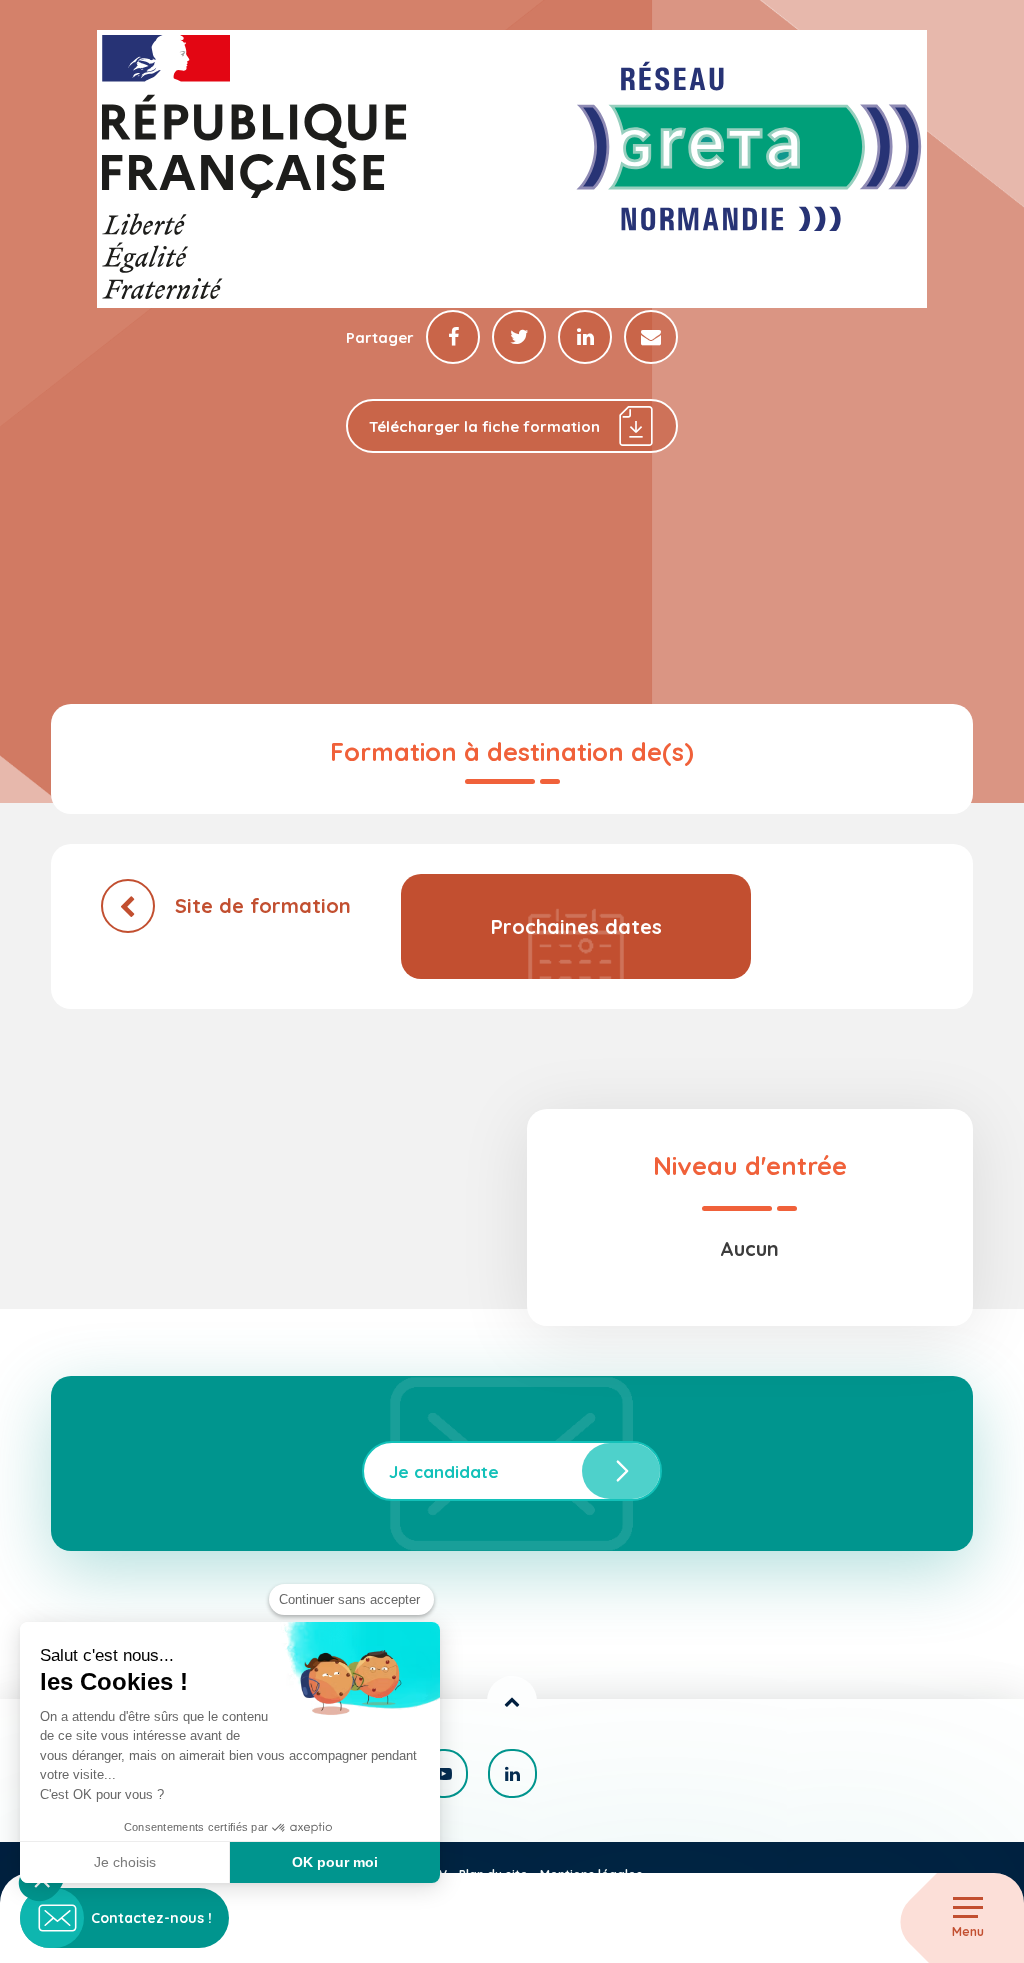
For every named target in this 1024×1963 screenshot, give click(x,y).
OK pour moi (335, 1862)
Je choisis (125, 1862)
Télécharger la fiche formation (484, 426)
